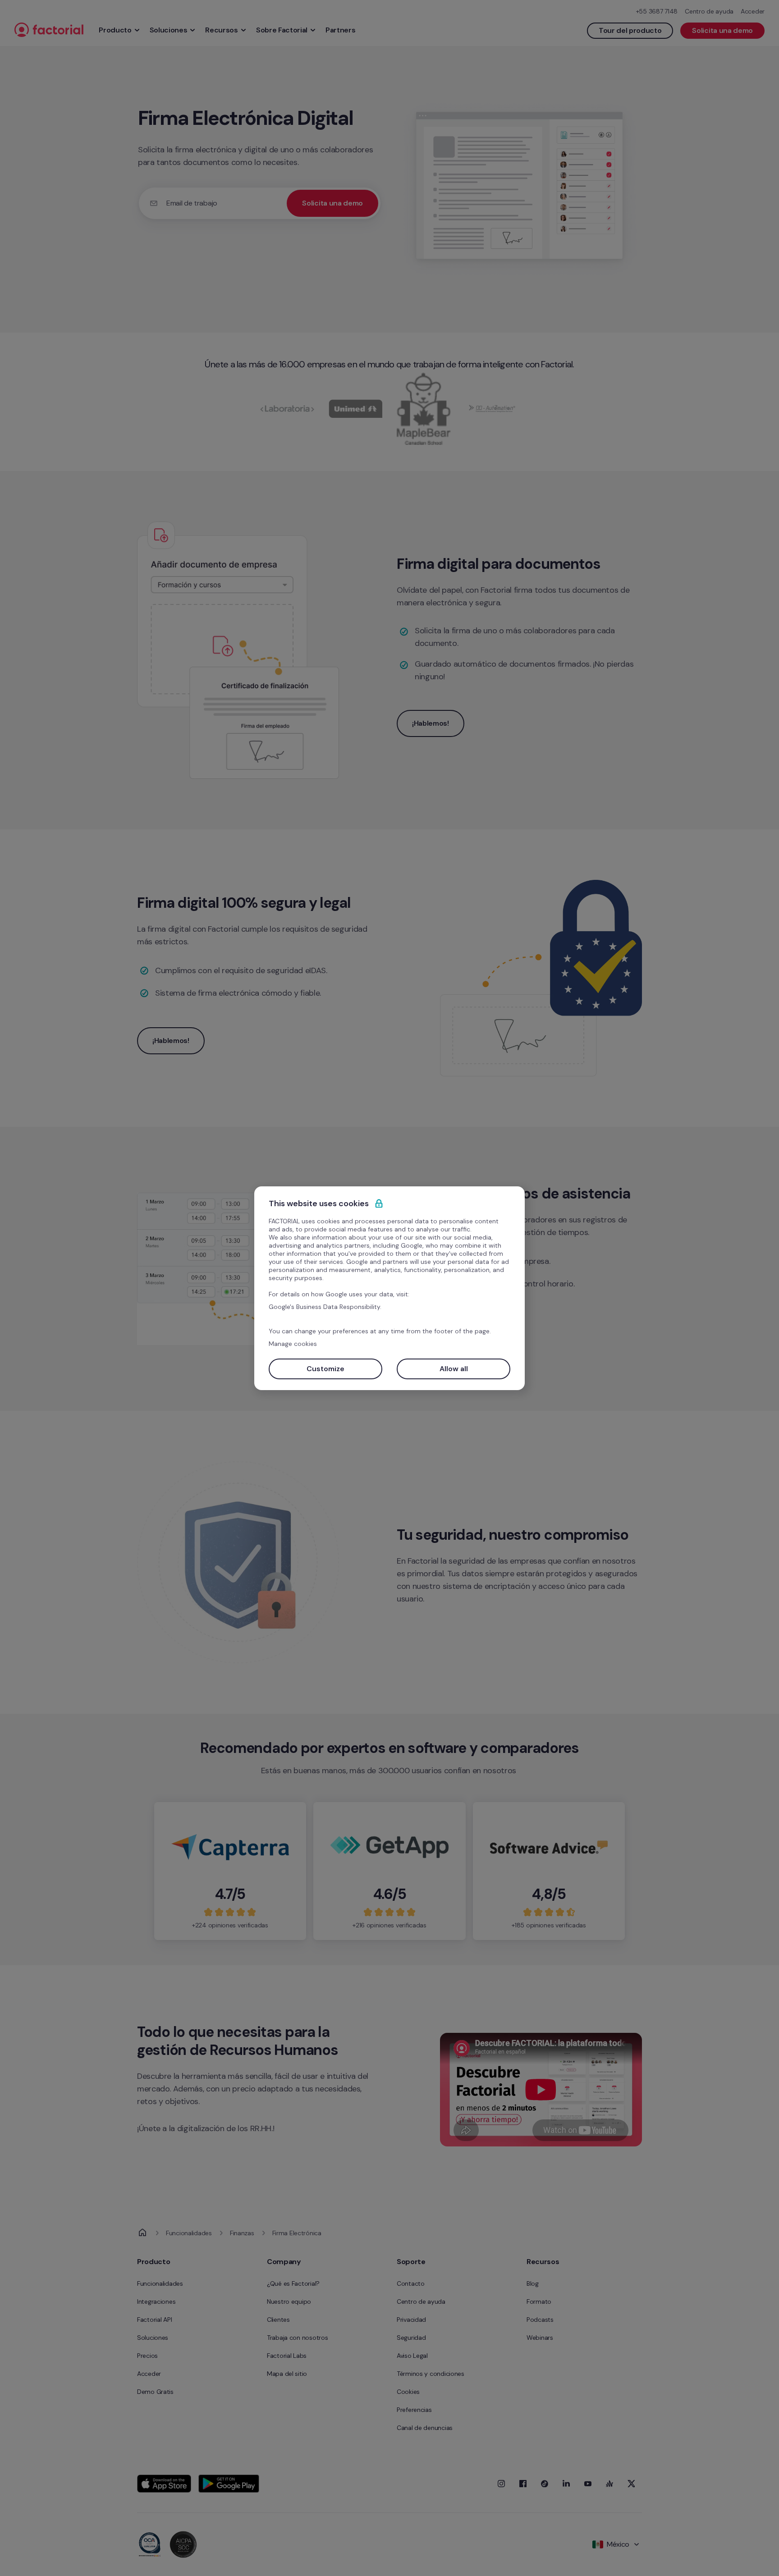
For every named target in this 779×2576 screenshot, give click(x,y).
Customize (325, 1369)
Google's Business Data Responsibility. (325, 1307)
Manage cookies (293, 1344)
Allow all (454, 1369)
